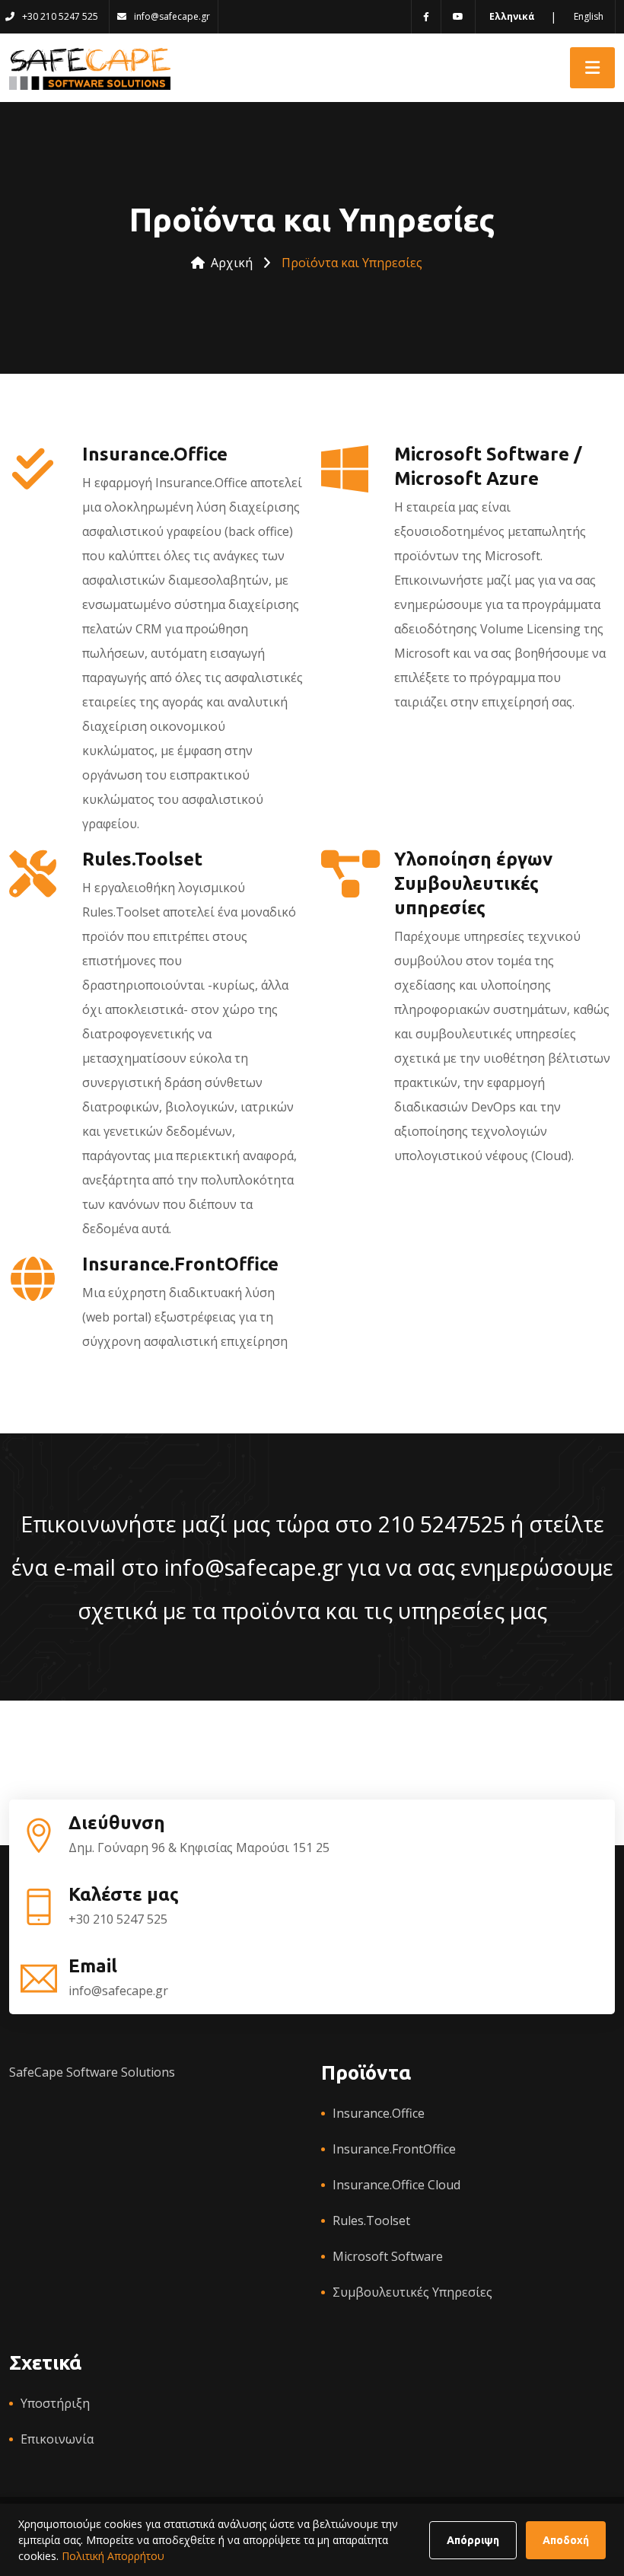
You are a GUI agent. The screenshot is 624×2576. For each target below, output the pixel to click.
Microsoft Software (388, 2256)
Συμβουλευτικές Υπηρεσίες (412, 2292)
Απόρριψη (473, 2540)
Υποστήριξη (55, 2403)
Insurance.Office (379, 2113)
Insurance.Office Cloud (396, 2185)
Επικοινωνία (57, 2439)
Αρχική (232, 263)
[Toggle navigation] (592, 68)
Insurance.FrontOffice (394, 2149)
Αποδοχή (566, 2540)
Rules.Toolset (371, 2221)
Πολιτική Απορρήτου (113, 2556)
